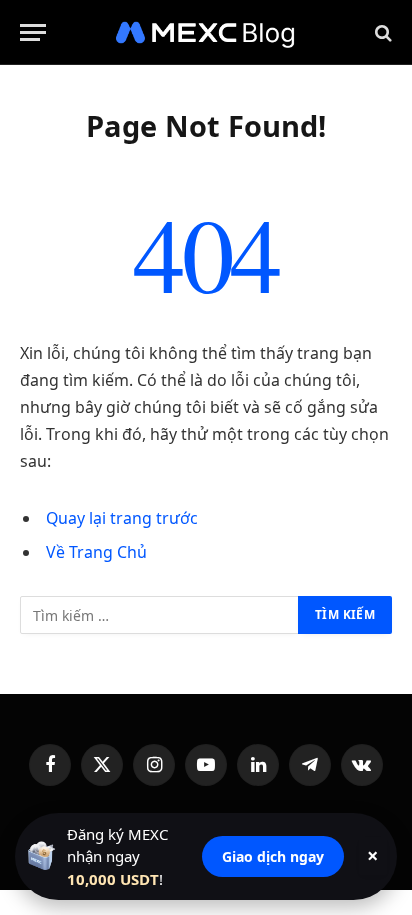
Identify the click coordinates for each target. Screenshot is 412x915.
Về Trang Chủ (96, 552)
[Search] (381, 32)
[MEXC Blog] (206, 32)
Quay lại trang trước (122, 518)
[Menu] (33, 32)
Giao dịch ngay (273, 856)
